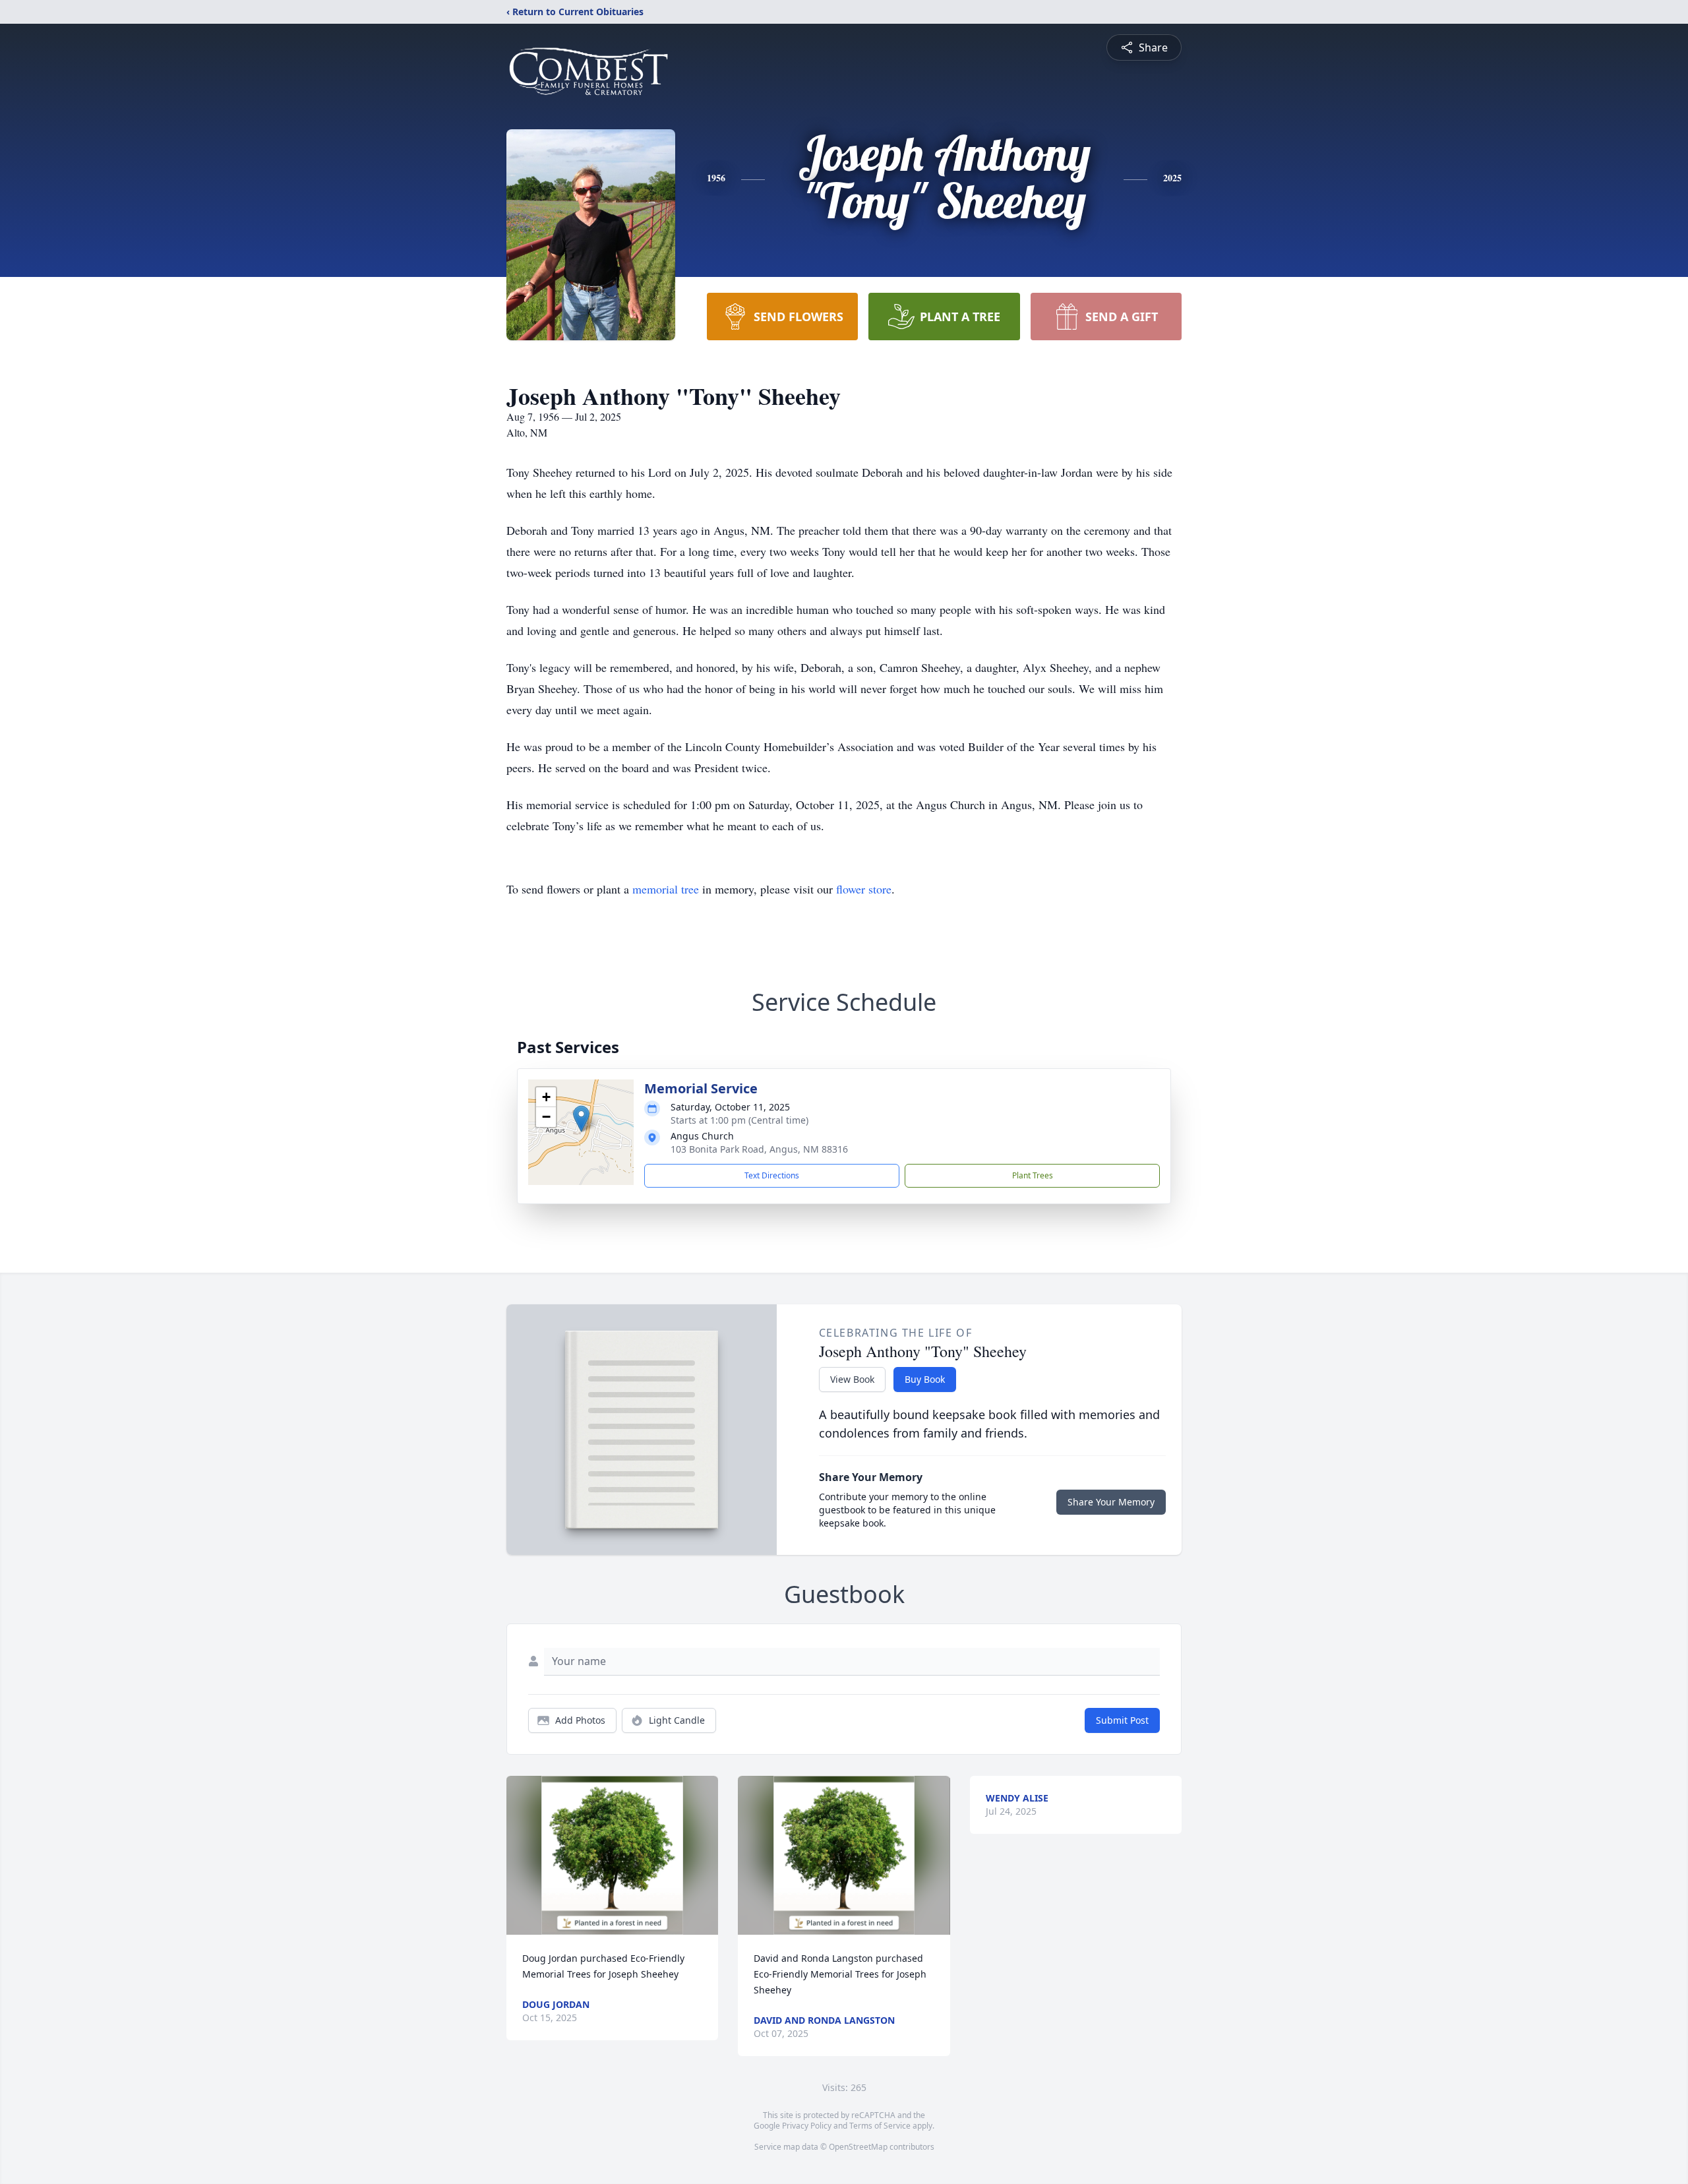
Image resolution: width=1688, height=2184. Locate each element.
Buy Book (925, 1379)
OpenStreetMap (858, 2147)
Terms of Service (880, 2126)
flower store (864, 889)
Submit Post (1122, 1720)
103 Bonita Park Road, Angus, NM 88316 (759, 1149)
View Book (852, 1379)
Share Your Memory (1111, 1502)
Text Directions (772, 1175)
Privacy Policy (807, 2126)
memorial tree (666, 889)
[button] (581, 1119)
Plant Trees (1033, 1175)
